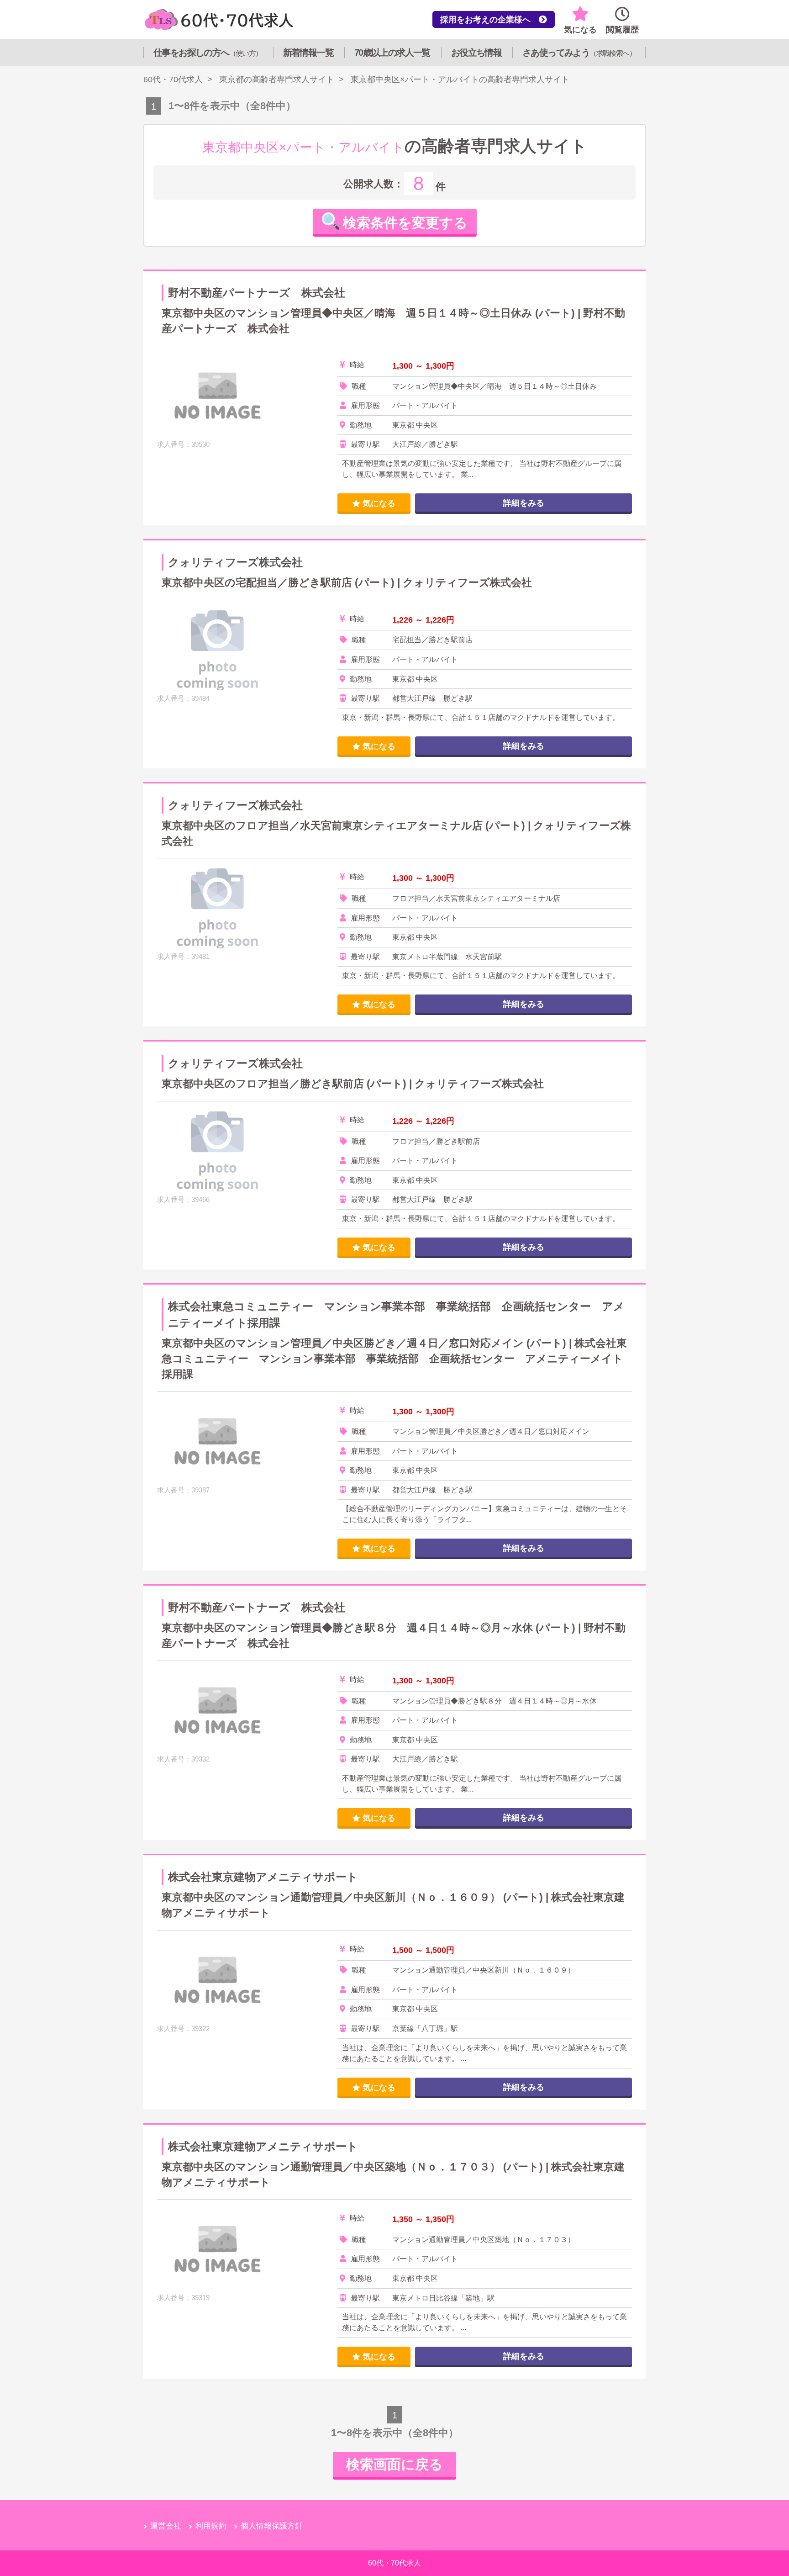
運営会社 (166, 2526)
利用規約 (211, 2526)
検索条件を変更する (405, 223)
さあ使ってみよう (579, 53)
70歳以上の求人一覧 (392, 53)
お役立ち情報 (476, 53)
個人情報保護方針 (272, 2526)
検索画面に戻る (394, 2464)
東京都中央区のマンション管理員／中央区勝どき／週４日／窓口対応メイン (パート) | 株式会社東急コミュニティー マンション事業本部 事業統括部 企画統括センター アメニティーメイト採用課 (394, 1359)
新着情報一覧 (308, 53)
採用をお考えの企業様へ (489, 20)
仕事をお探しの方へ (208, 53)
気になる (580, 30)
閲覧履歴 (622, 30)
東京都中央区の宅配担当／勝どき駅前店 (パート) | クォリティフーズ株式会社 (347, 583)
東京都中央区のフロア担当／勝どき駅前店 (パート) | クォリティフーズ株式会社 (353, 1084)
